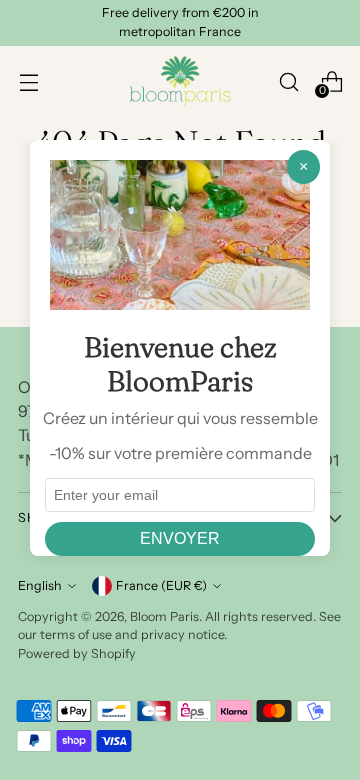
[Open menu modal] (28, 81)
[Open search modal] (288, 81)
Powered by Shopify (77, 653)
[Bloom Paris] (180, 81)
